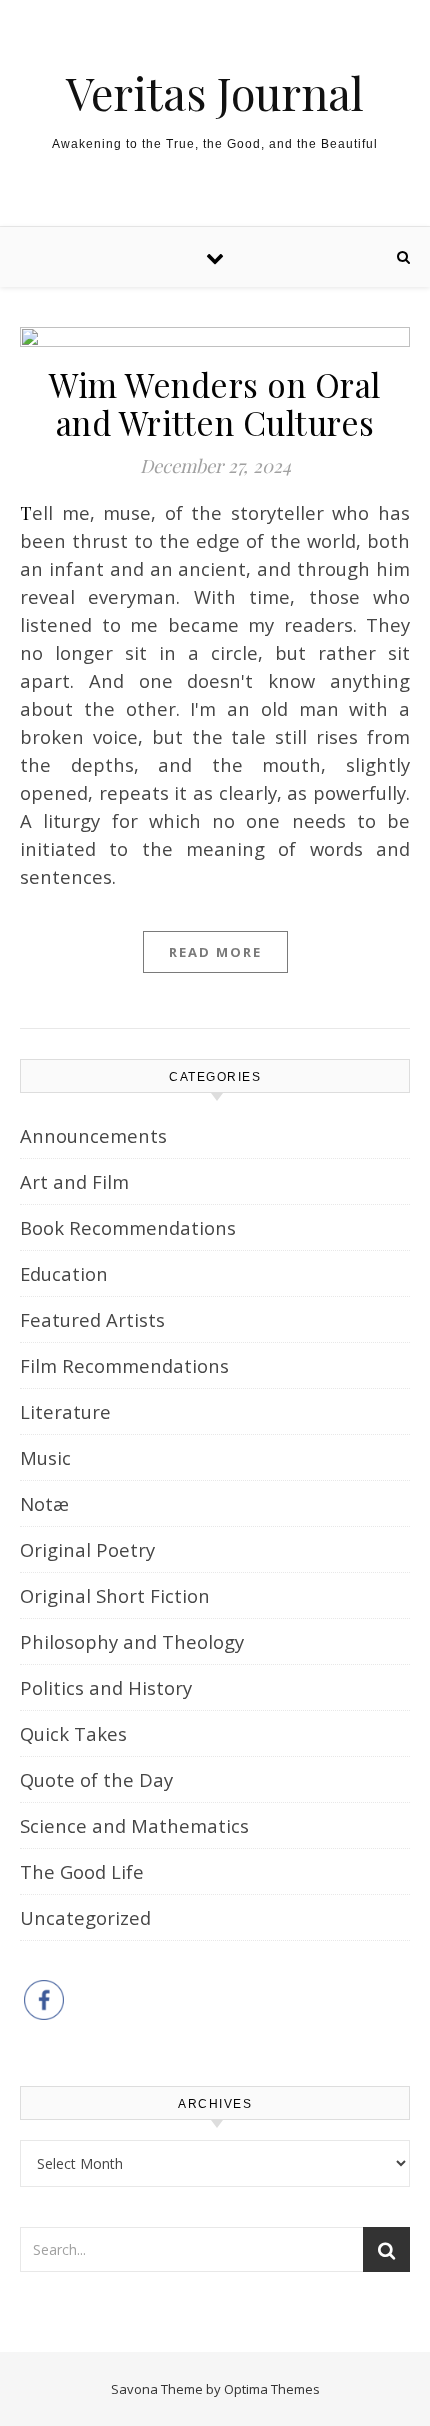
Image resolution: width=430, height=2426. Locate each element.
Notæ (44, 1503)
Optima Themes (272, 2389)
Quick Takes (73, 1733)
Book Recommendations (128, 1227)
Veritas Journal (215, 92)
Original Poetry (87, 1549)
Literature (65, 1411)
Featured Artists (92, 1319)
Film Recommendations (124, 1365)
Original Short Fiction (115, 1595)
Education (64, 1273)
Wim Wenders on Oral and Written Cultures (215, 403)
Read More (215, 952)
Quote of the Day (96, 1779)
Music (45, 1457)
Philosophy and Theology (132, 1641)
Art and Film (74, 1181)
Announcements (93, 1135)
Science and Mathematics (134, 1825)
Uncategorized (85, 1917)
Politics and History (106, 1687)
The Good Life (82, 1871)
